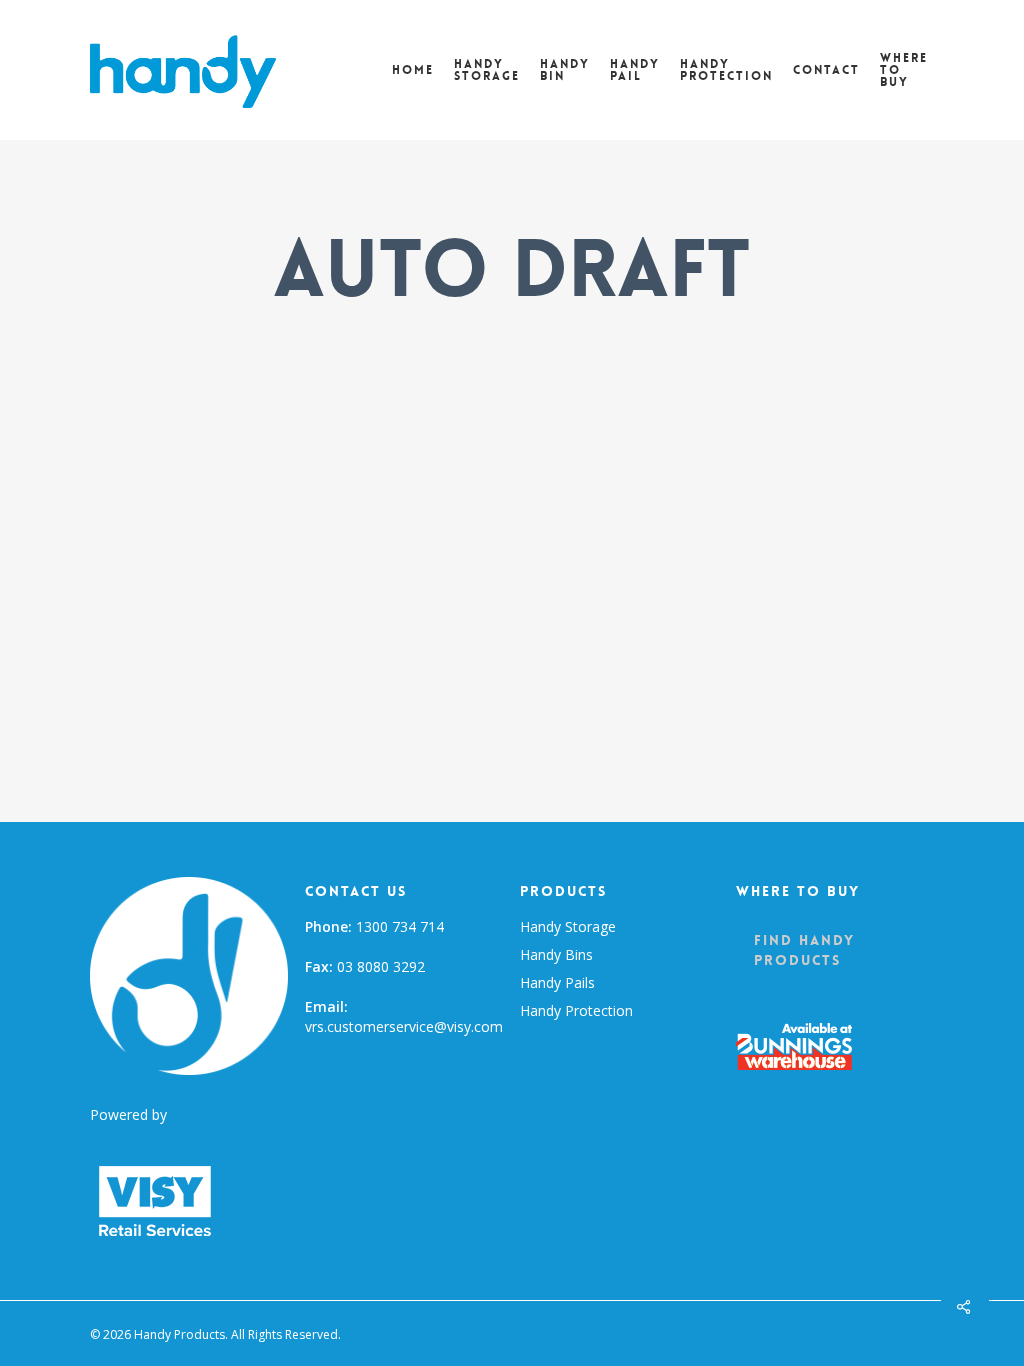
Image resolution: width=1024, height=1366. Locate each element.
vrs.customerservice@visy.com (404, 1026)
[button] (835, 950)
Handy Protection (576, 1010)
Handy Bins (556, 954)
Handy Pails (557, 982)
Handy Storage (568, 926)
